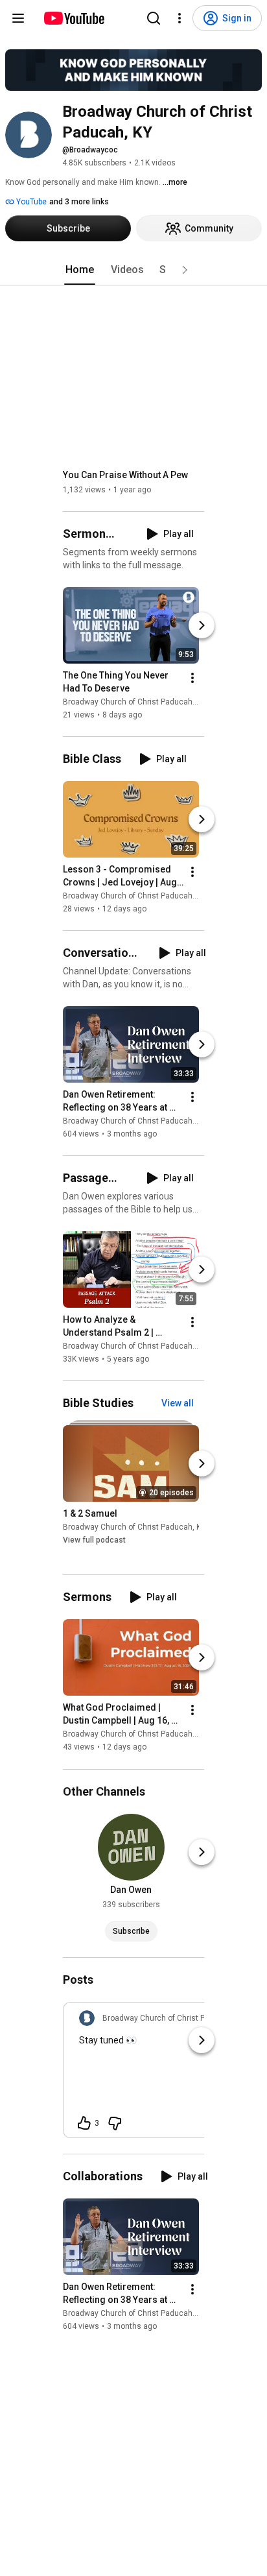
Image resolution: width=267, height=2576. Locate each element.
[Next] (202, 625)
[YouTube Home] (74, 18)
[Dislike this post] (115, 2123)
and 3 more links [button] (79, 202)
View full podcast (94, 1540)
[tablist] (133, 270)
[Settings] (180, 18)
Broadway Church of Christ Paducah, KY (134, 702)
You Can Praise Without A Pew (125, 475)
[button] (185, 270)
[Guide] (18, 18)
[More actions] (192, 678)
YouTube (30, 202)
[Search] (154, 18)
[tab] (80, 270)
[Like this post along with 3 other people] (84, 2123)
